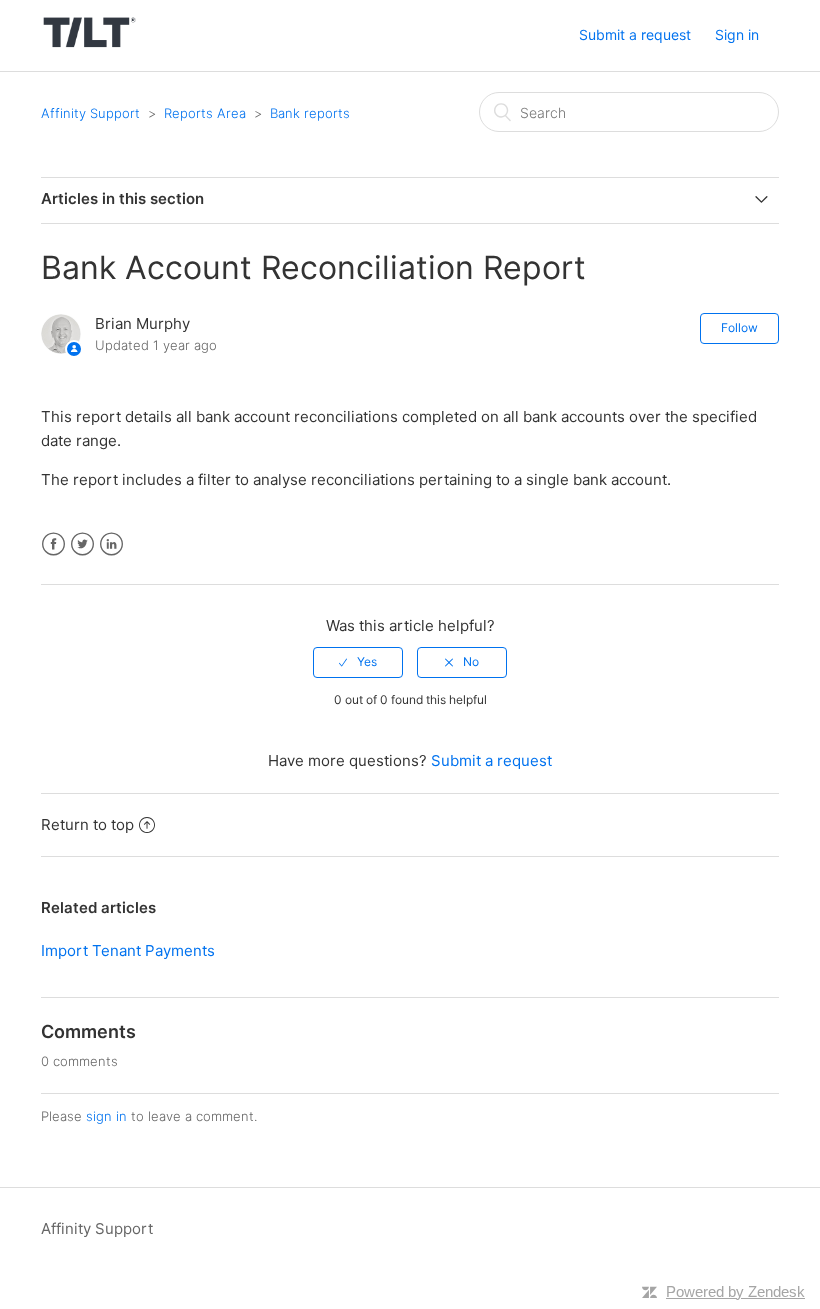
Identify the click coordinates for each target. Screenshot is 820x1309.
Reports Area (205, 113)
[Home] (89, 45)
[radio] (358, 662)
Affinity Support (90, 113)
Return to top (87, 824)
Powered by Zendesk (735, 1291)
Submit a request (635, 34)
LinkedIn (111, 544)
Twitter (82, 544)
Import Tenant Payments (128, 950)
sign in (106, 1116)
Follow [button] (739, 327)
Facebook (53, 544)
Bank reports (310, 113)
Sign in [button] (737, 34)
